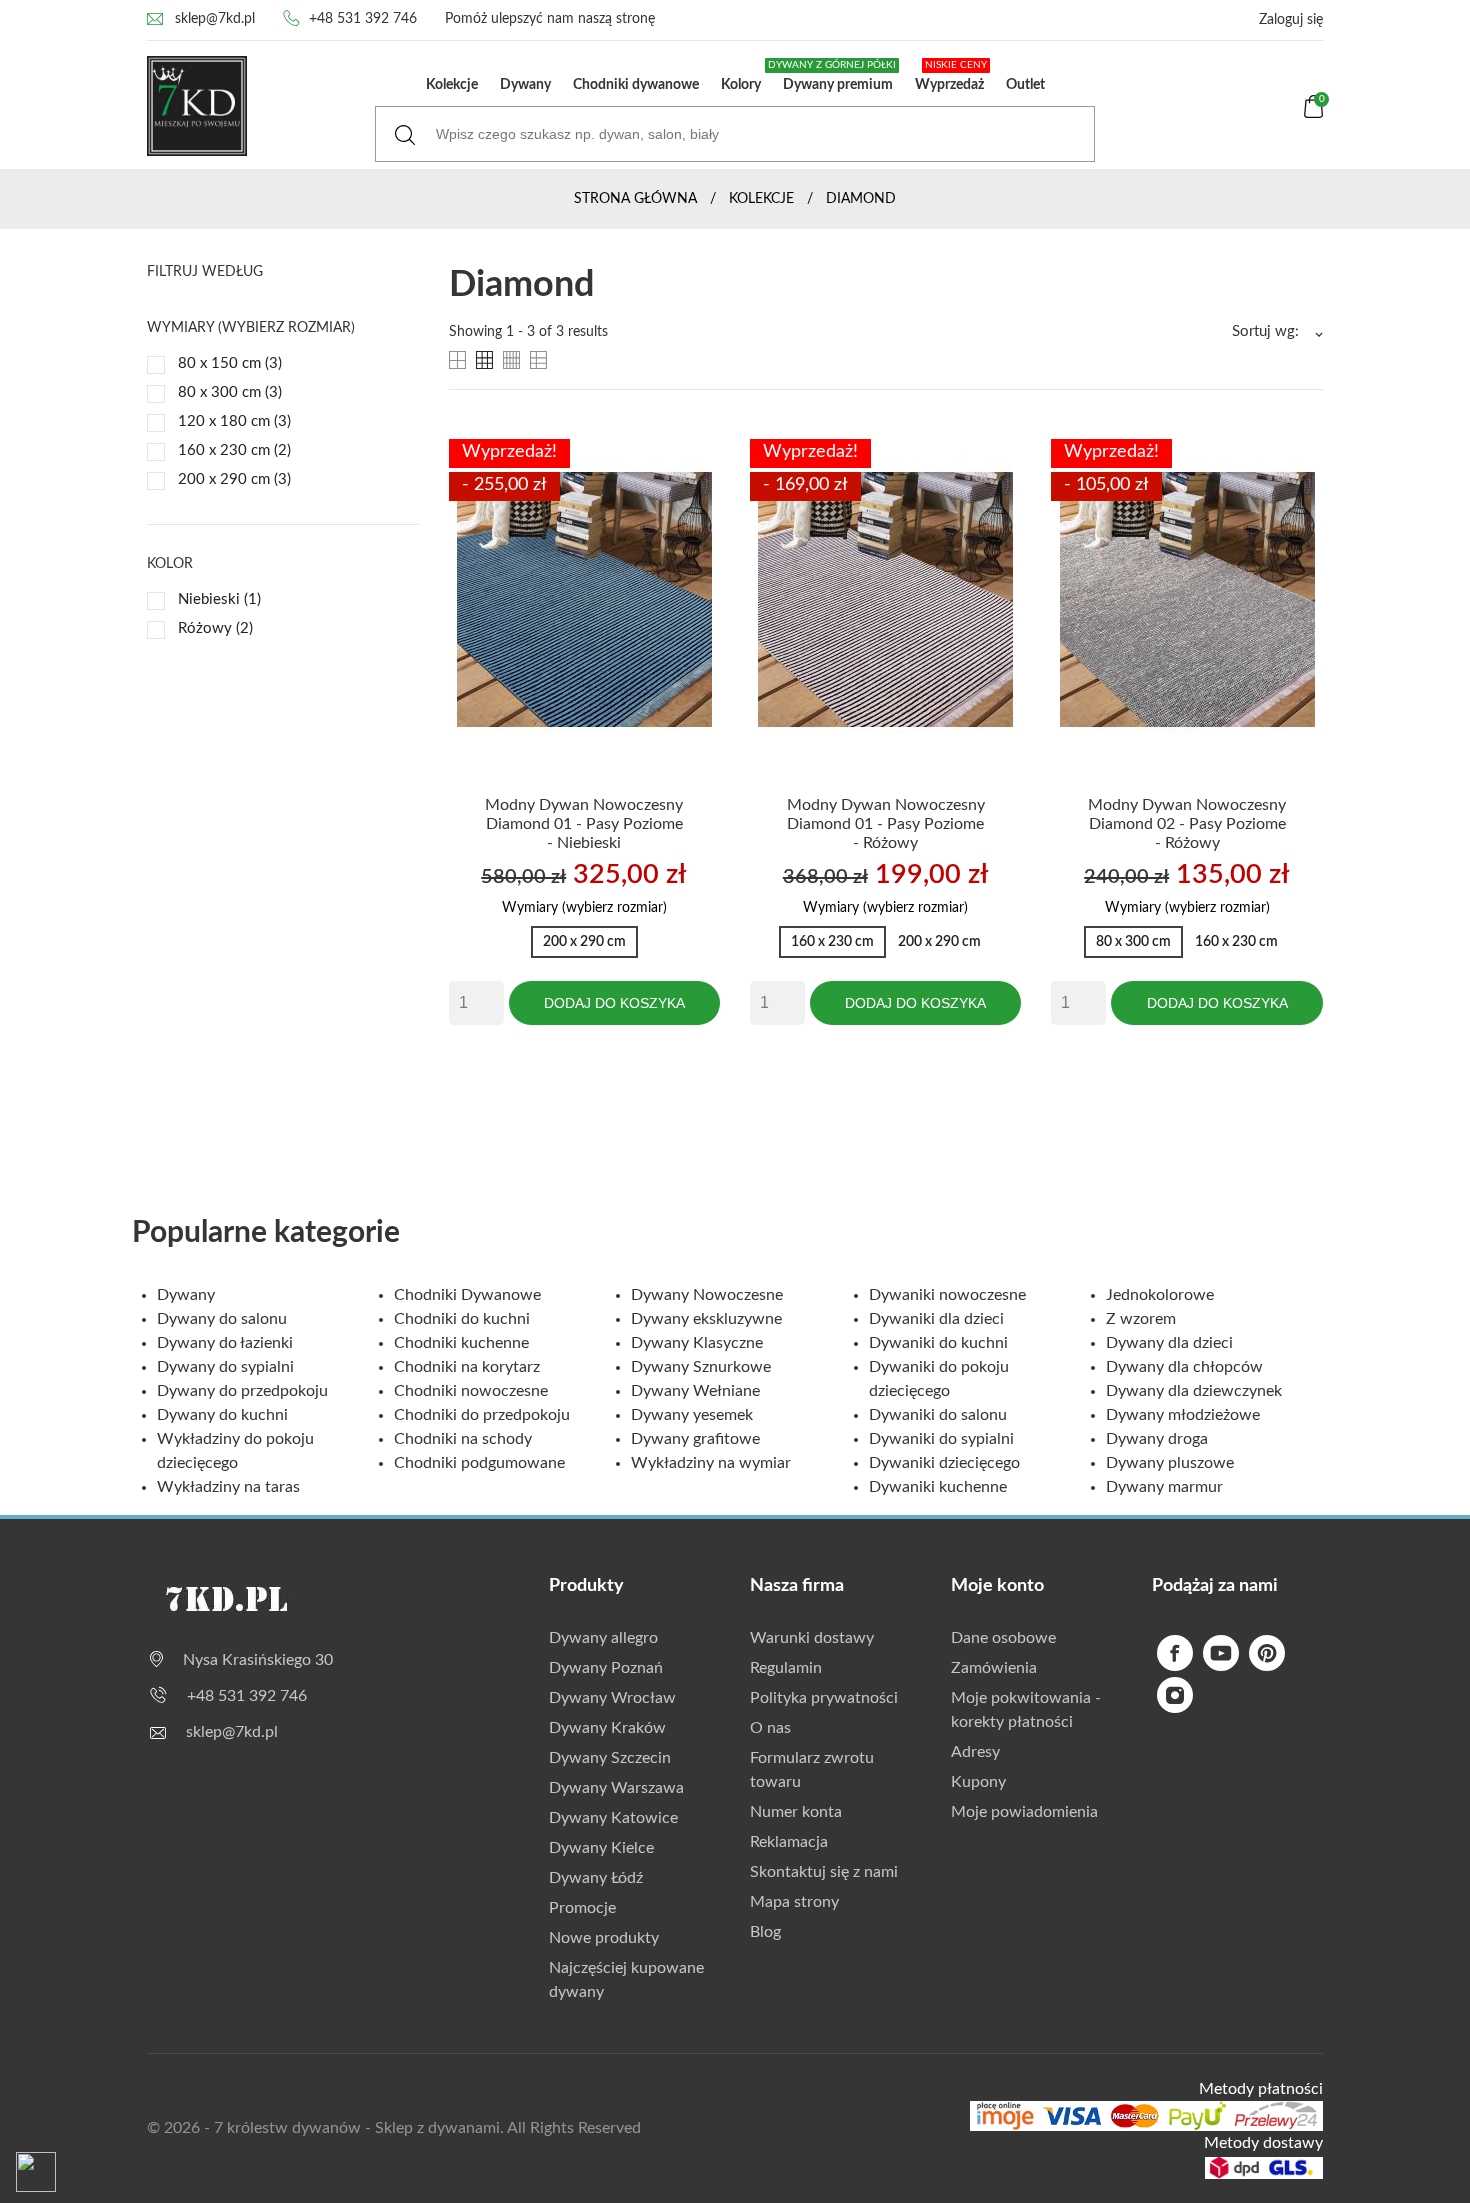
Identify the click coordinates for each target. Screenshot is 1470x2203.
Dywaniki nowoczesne (947, 1295)
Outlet (1025, 85)
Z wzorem (1141, 1319)
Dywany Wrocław (612, 1698)
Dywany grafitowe (695, 1439)
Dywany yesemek (692, 1415)
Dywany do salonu (222, 1319)
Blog (765, 1932)
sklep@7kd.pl (215, 19)
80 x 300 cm (230, 392)
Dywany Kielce (601, 1848)
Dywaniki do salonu (938, 1415)
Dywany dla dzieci (1169, 1343)
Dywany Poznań (606, 1668)
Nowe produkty (604, 1938)
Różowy (215, 628)
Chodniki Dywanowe (467, 1295)
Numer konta (796, 1812)
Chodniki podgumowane (479, 1463)
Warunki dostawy (812, 1638)
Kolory (741, 85)
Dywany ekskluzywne (706, 1319)
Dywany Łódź (596, 1878)
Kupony (978, 1782)
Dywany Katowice (613, 1818)
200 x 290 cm (234, 479)
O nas (770, 1728)
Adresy (975, 1752)
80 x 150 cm (230, 363)
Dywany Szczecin (610, 1758)
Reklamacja (789, 1842)
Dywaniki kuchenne (938, 1487)
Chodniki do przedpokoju (482, 1415)
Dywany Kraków (607, 1728)
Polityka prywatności (824, 1698)
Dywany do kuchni (222, 1415)
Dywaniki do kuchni (938, 1343)
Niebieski (219, 599)
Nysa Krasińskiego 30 (258, 1660)
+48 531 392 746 (363, 19)
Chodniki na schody (463, 1439)
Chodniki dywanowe (636, 85)
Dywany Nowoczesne (707, 1295)
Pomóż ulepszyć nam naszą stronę (550, 19)
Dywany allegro (603, 1638)
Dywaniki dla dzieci (936, 1319)
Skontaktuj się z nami (824, 1872)
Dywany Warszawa (616, 1788)
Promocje (582, 1908)
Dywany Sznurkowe (701, 1367)
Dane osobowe (1003, 1638)
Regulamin (786, 1668)
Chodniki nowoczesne (471, 1391)
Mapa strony (794, 1902)
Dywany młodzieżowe (1183, 1415)
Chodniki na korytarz (467, 1367)
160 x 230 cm (234, 450)
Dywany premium (834, 76)
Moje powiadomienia (1024, 1812)
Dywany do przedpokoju (242, 1391)
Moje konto (997, 1586)
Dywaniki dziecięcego (944, 1463)
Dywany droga (1157, 1439)
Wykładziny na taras (228, 1487)
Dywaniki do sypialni (941, 1439)
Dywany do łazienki (225, 1343)
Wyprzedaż (951, 76)
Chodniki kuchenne (461, 1343)
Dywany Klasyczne (697, 1343)
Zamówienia (994, 1668)
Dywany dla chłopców (1184, 1367)
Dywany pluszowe (1170, 1463)
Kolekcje (452, 85)
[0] (1313, 114)
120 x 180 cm (234, 421)
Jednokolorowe (1160, 1295)
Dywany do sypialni (225, 1367)
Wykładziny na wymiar (711, 1463)
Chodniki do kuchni (462, 1319)
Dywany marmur (1164, 1487)
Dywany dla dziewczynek (1194, 1391)
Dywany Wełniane (695, 1391)
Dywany (525, 85)
